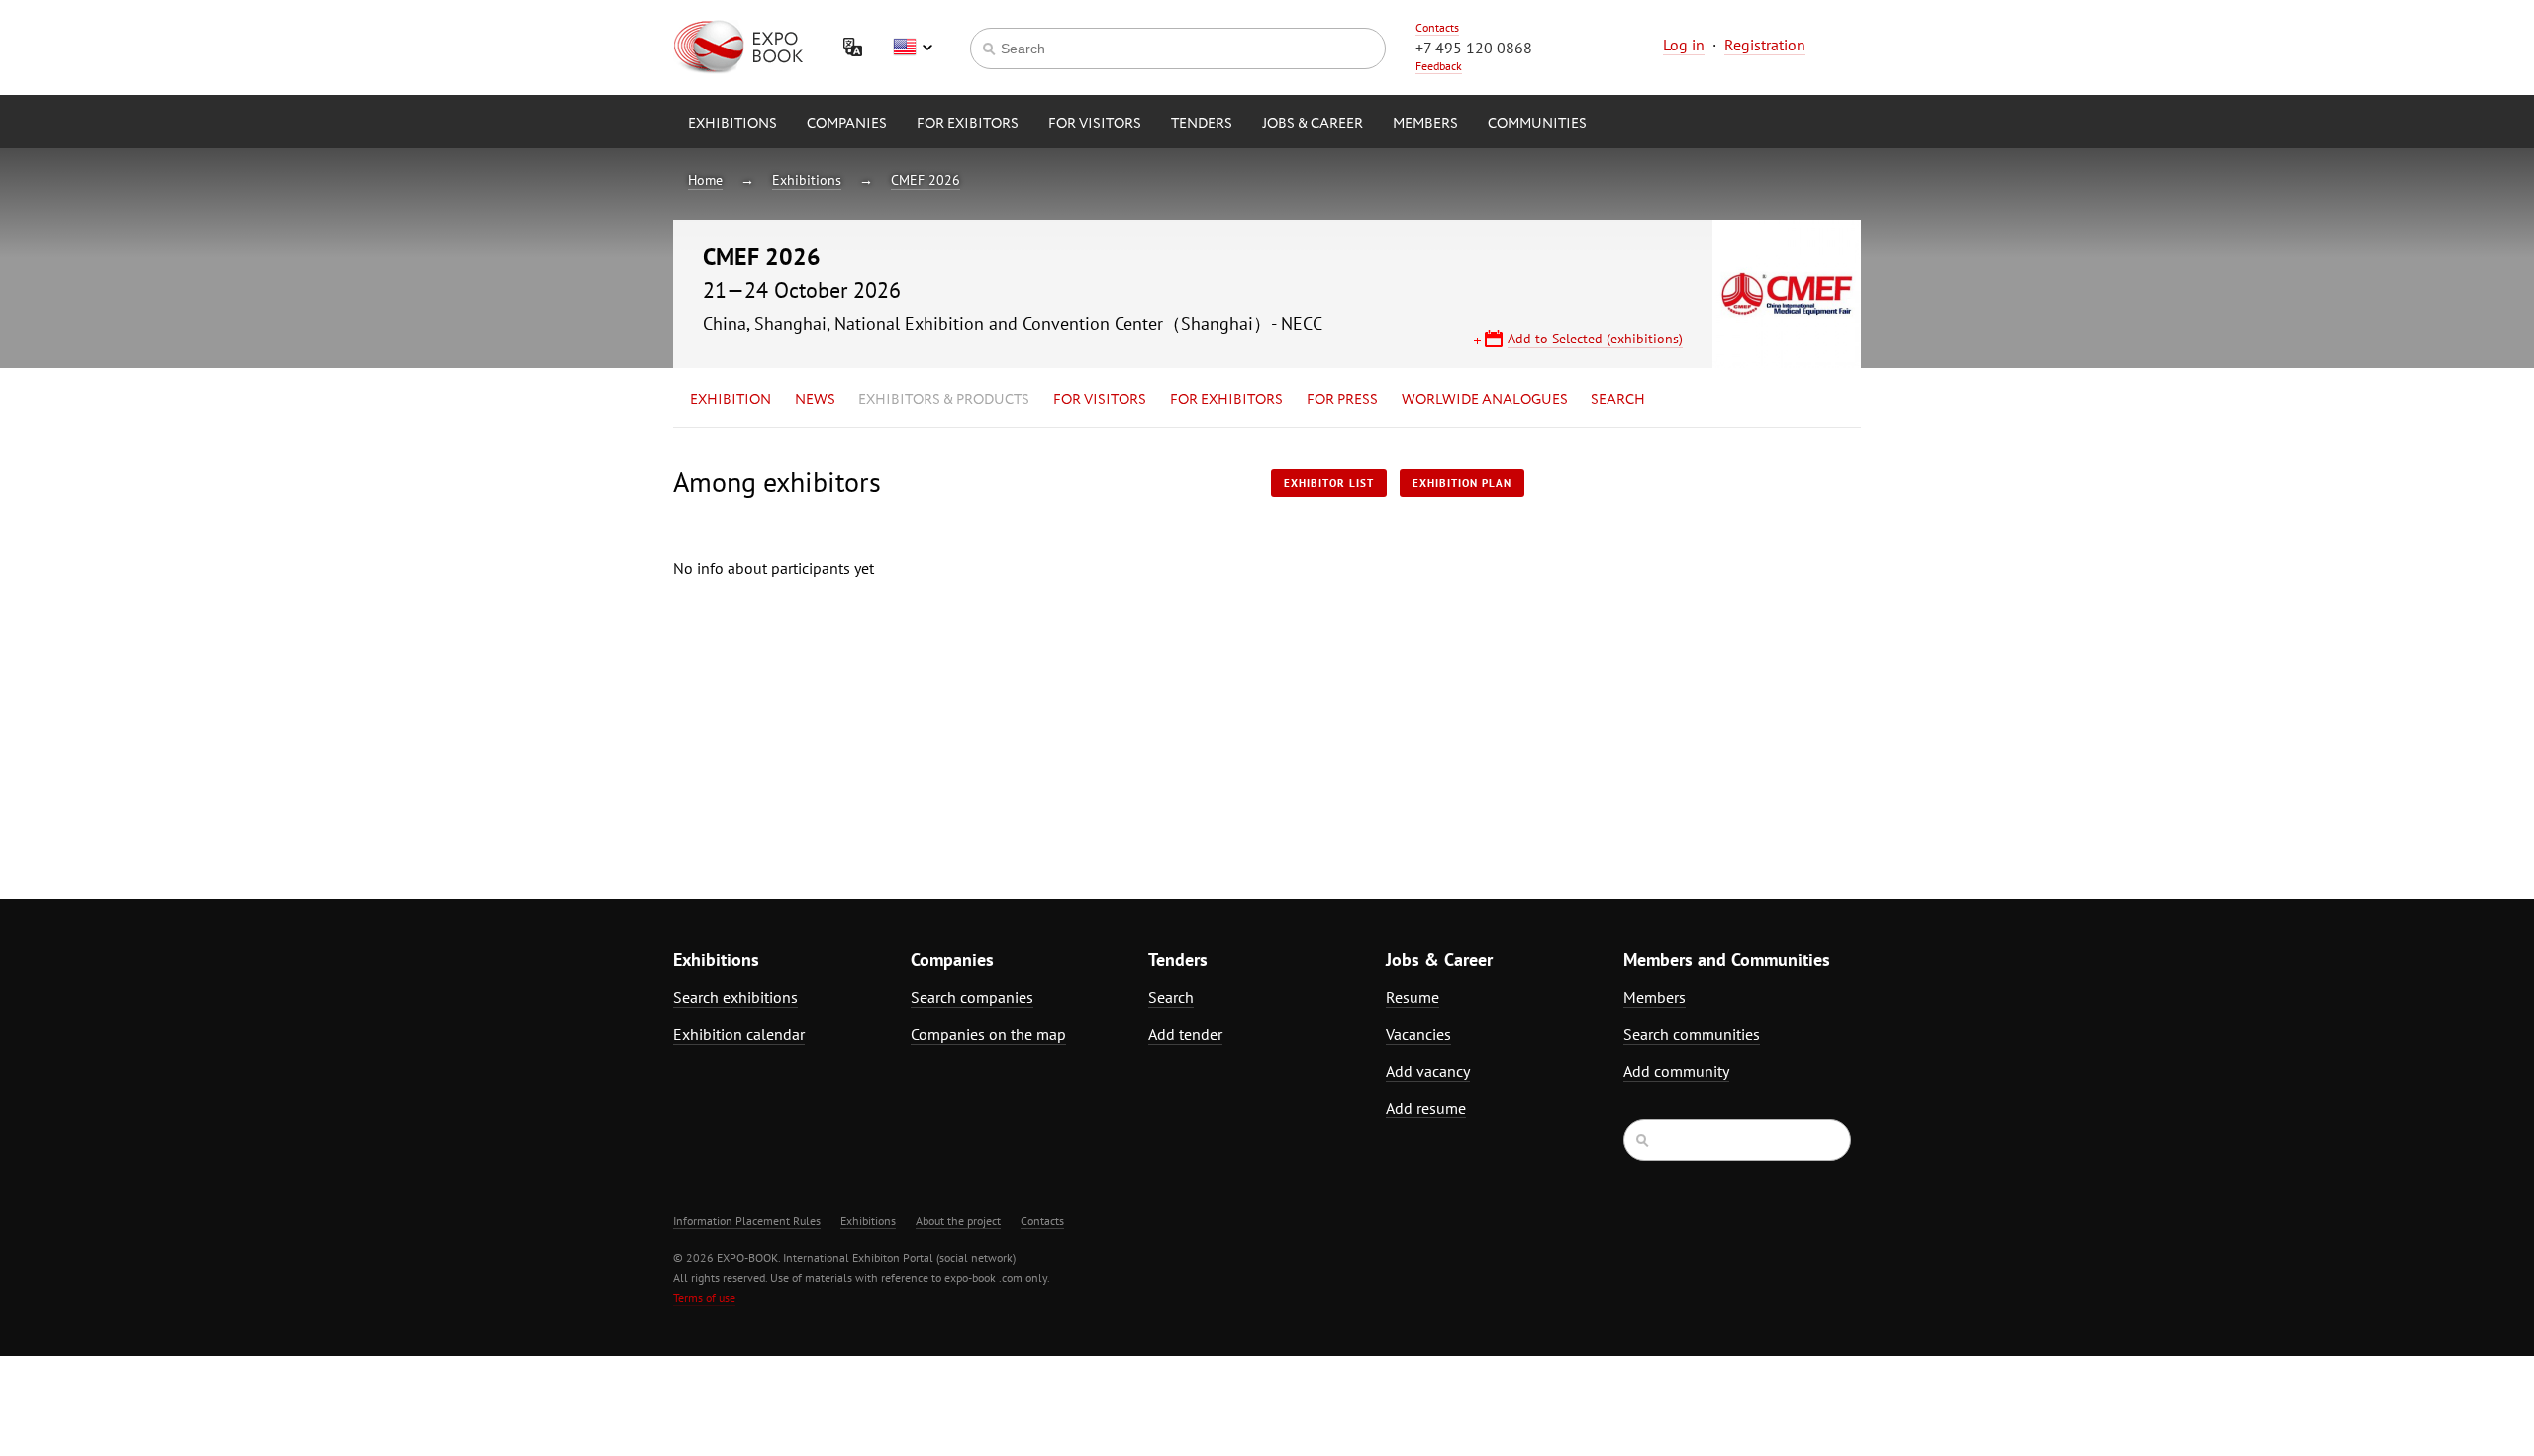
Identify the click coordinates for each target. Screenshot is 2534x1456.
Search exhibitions (735, 997)
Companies (847, 124)
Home (705, 180)
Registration (1765, 45)
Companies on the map (988, 1034)
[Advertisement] (1688, 640)
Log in (1684, 45)
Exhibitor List (1329, 483)
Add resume (1426, 1108)
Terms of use (704, 1297)
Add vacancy (1428, 1071)
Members (1425, 124)
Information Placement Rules (747, 1221)
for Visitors (1095, 124)
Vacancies (1418, 1034)
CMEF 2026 (926, 180)
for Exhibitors (1226, 400)
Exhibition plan (1462, 483)
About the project (958, 1221)
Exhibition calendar (739, 1034)
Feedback (1439, 66)
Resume (1413, 997)
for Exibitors (968, 124)
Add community (1676, 1071)
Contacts (1437, 27)
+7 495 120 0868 (1474, 48)
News (815, 400)
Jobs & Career (1313, 124)
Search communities (1692, 1034)
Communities (1537, 124)
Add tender (1185, 1034)
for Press (1342, 400)
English (913, 48)
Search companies (972, 997)
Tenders (1202, 124)
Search (1618, 400)
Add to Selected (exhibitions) (1595, 339)
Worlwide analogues (1485, 400)
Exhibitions (732, 124)
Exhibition (731, 400)
